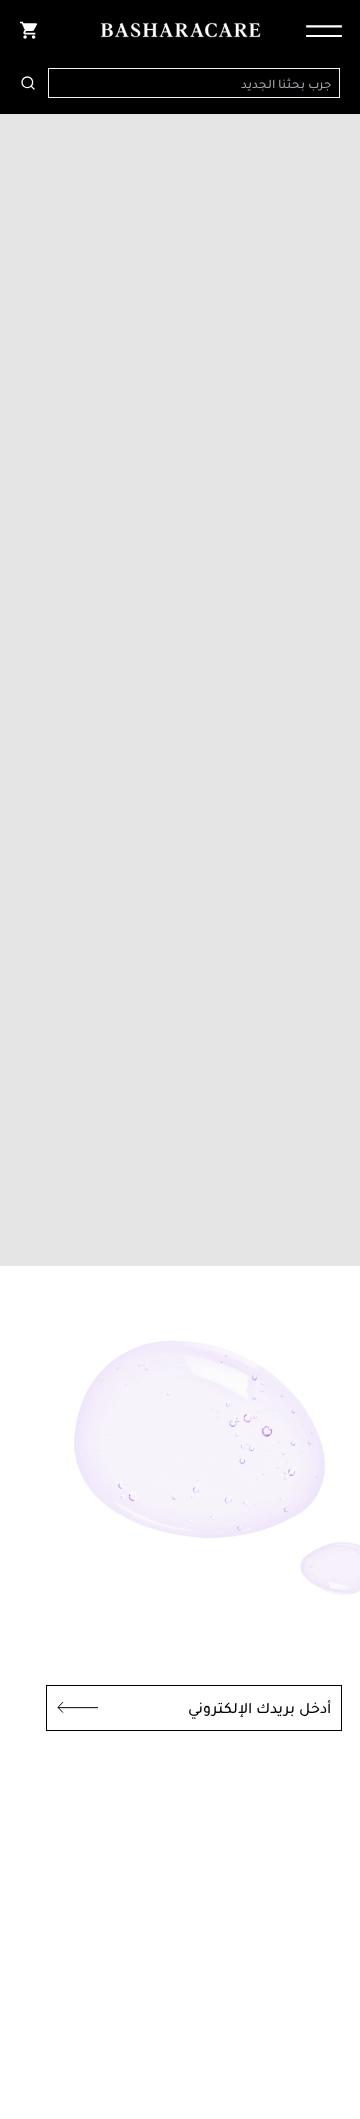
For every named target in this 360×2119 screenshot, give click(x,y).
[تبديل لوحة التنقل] (318, 30)
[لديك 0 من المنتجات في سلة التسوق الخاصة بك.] (28, 30)
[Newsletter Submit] (72, 1708)
